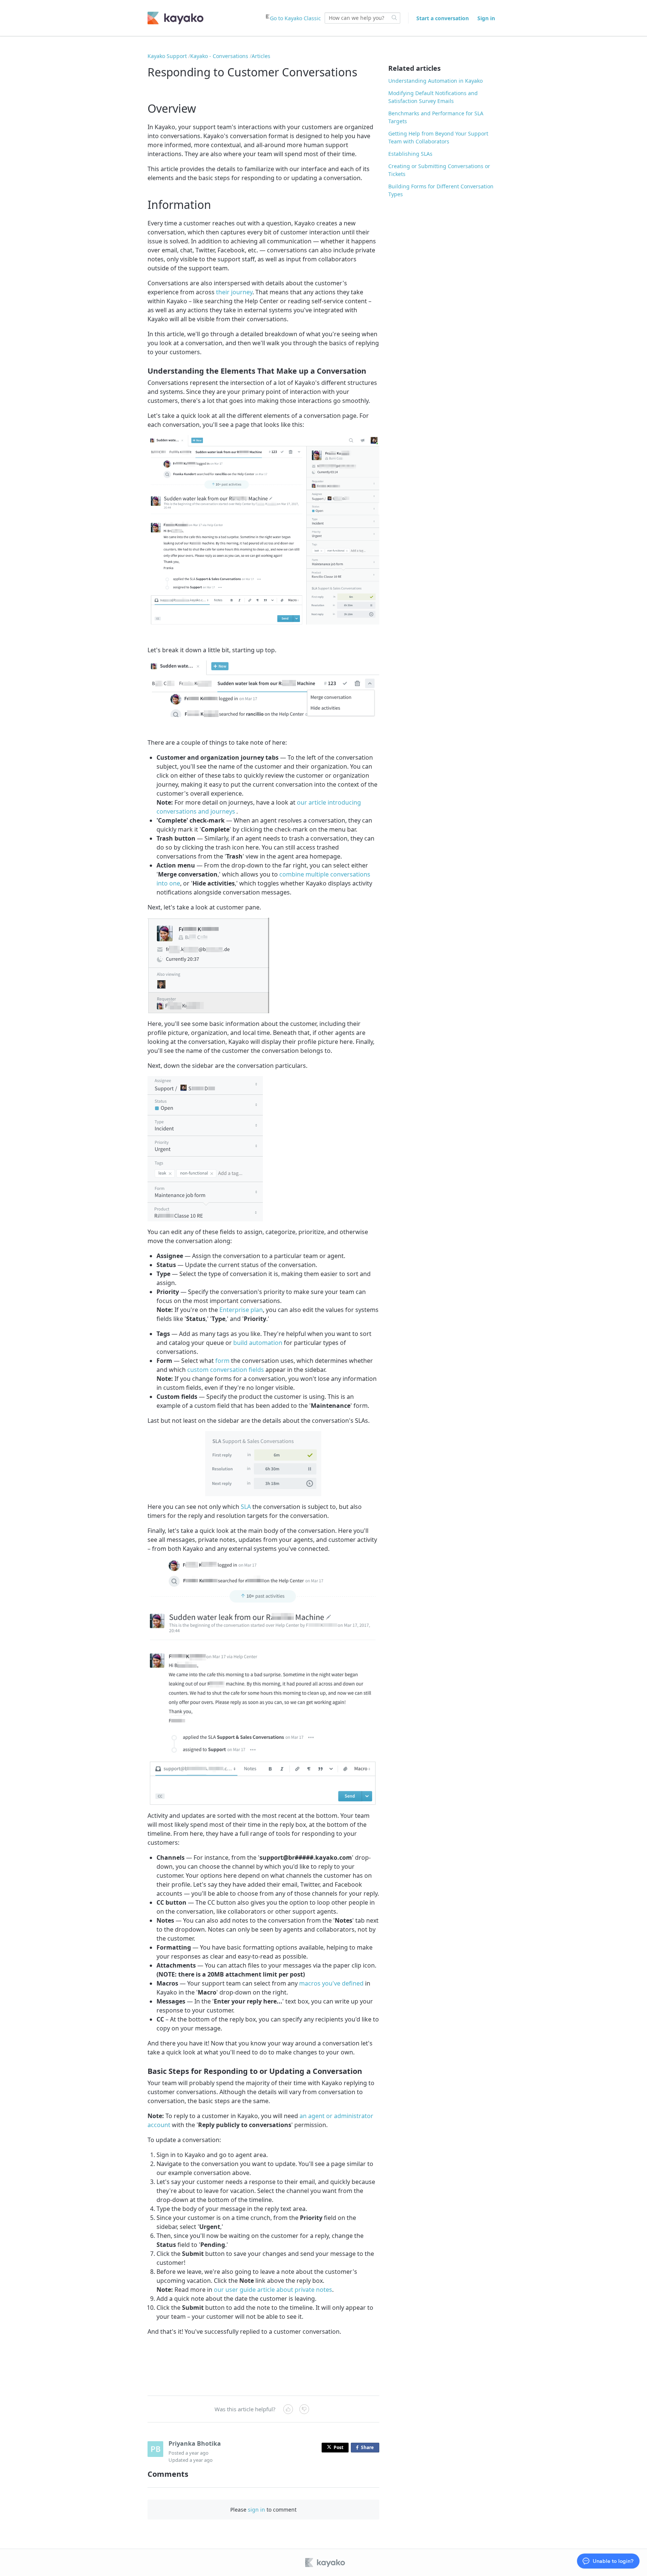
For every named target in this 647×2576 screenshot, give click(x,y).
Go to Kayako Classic (295, 18)
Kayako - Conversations (219, 56)
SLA (246, 1507)
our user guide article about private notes (273, 2290)
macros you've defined (331, 1983)
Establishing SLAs (410, 154)
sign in (256, 2510)
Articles (261, 56)
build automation (258, 1343)
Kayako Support (167, 56)
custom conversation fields (226, 1370)
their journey (234, 292)
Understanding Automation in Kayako (435, 81)
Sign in (486, 18)
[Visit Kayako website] (326, 2563)
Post (338, 2447)
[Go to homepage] (176, 18)
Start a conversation (443, 18)
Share (369, 2448)
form (222, 1361)
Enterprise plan (241, 1310)
